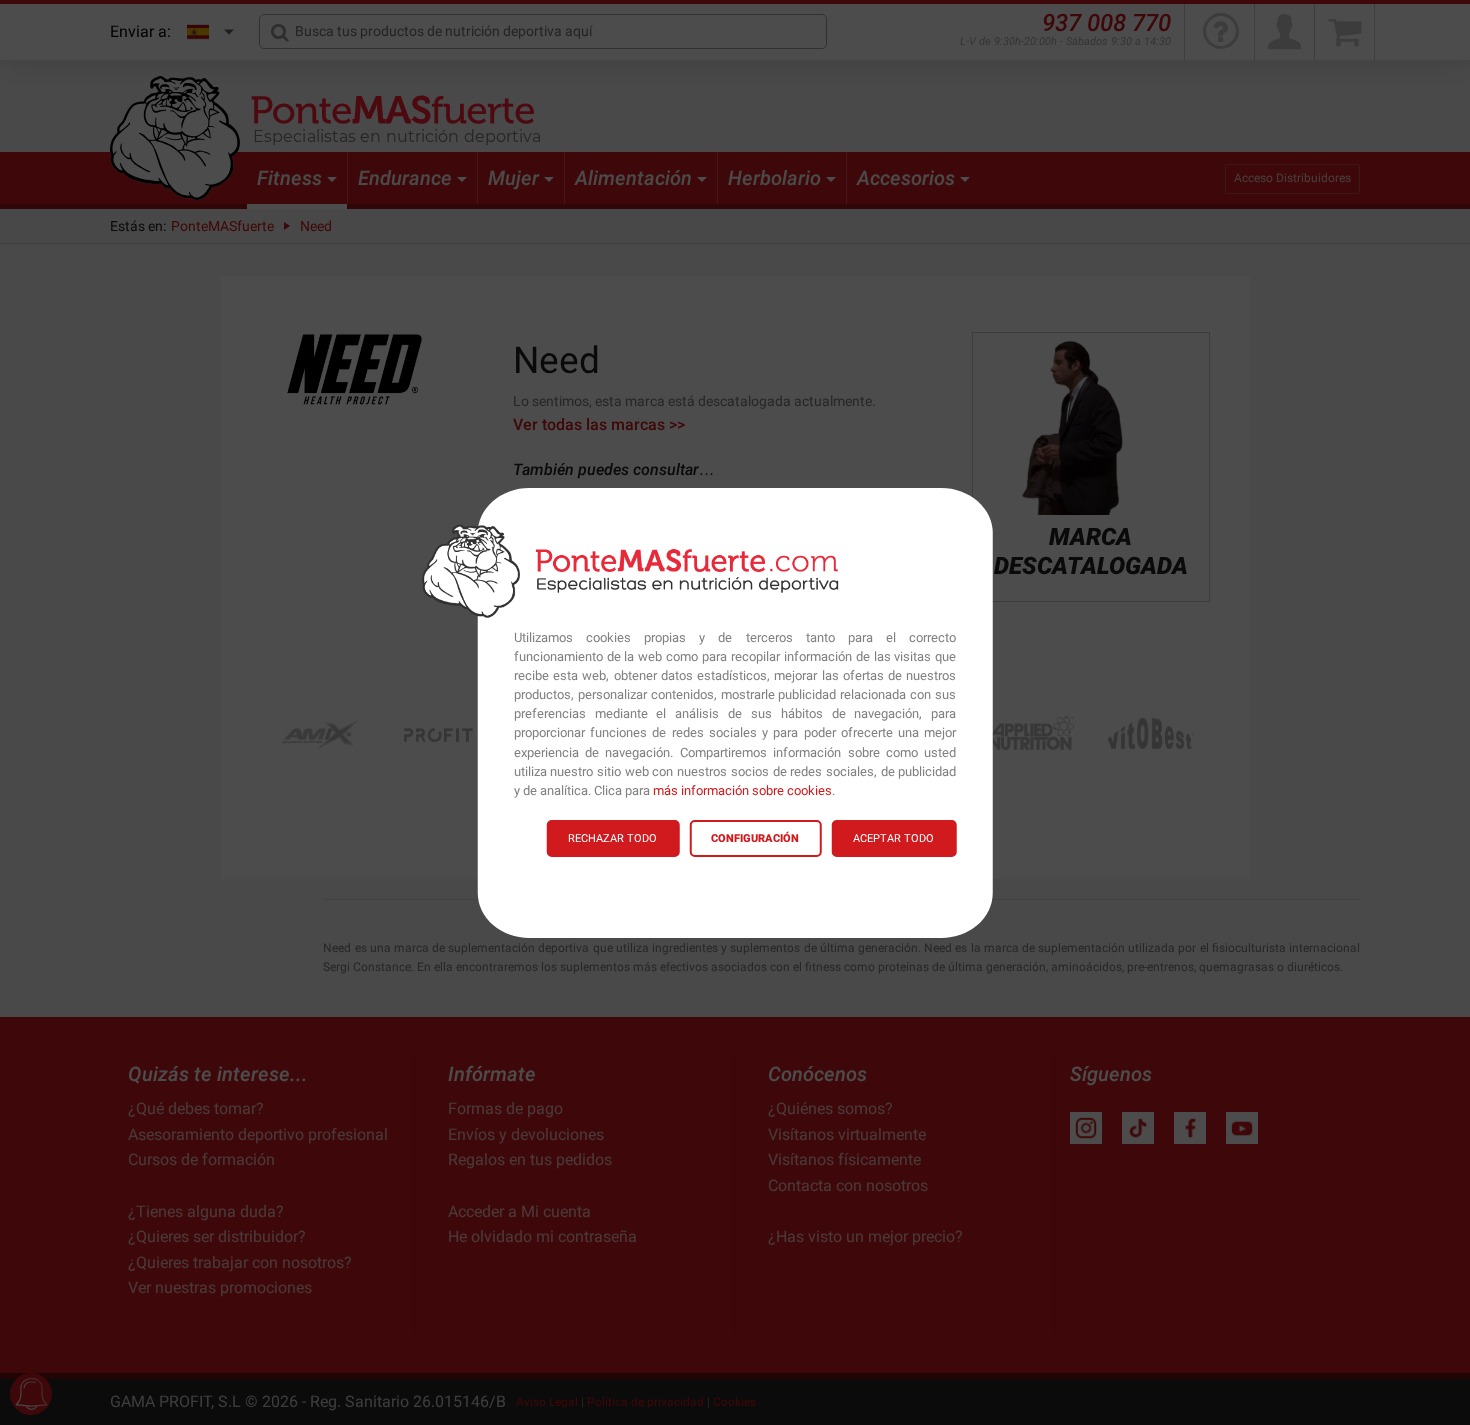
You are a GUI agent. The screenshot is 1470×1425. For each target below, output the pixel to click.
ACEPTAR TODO (893, 838)
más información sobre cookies (742, 790)
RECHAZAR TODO (612, 838)
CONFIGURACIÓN (755, 838)
